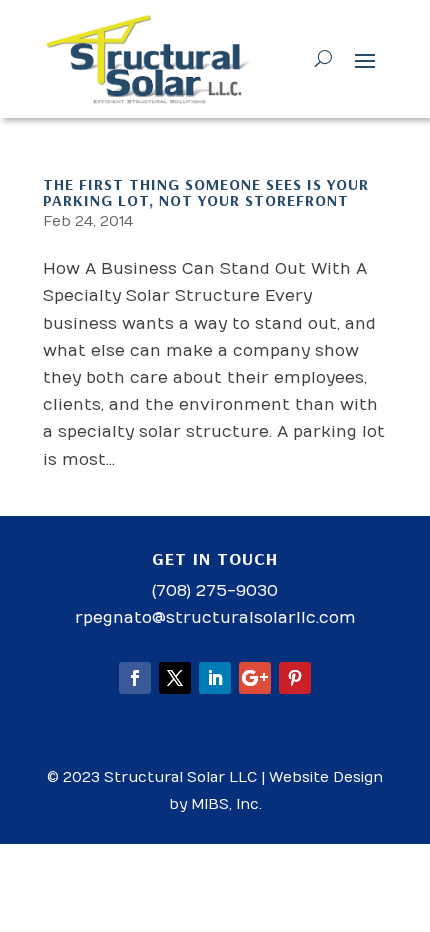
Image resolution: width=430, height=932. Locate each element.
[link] (149, 59)
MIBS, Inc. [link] (226, 804)
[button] (365, 60)
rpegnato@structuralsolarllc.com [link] (215, 618)
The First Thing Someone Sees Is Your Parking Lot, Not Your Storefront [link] (206, 192)
